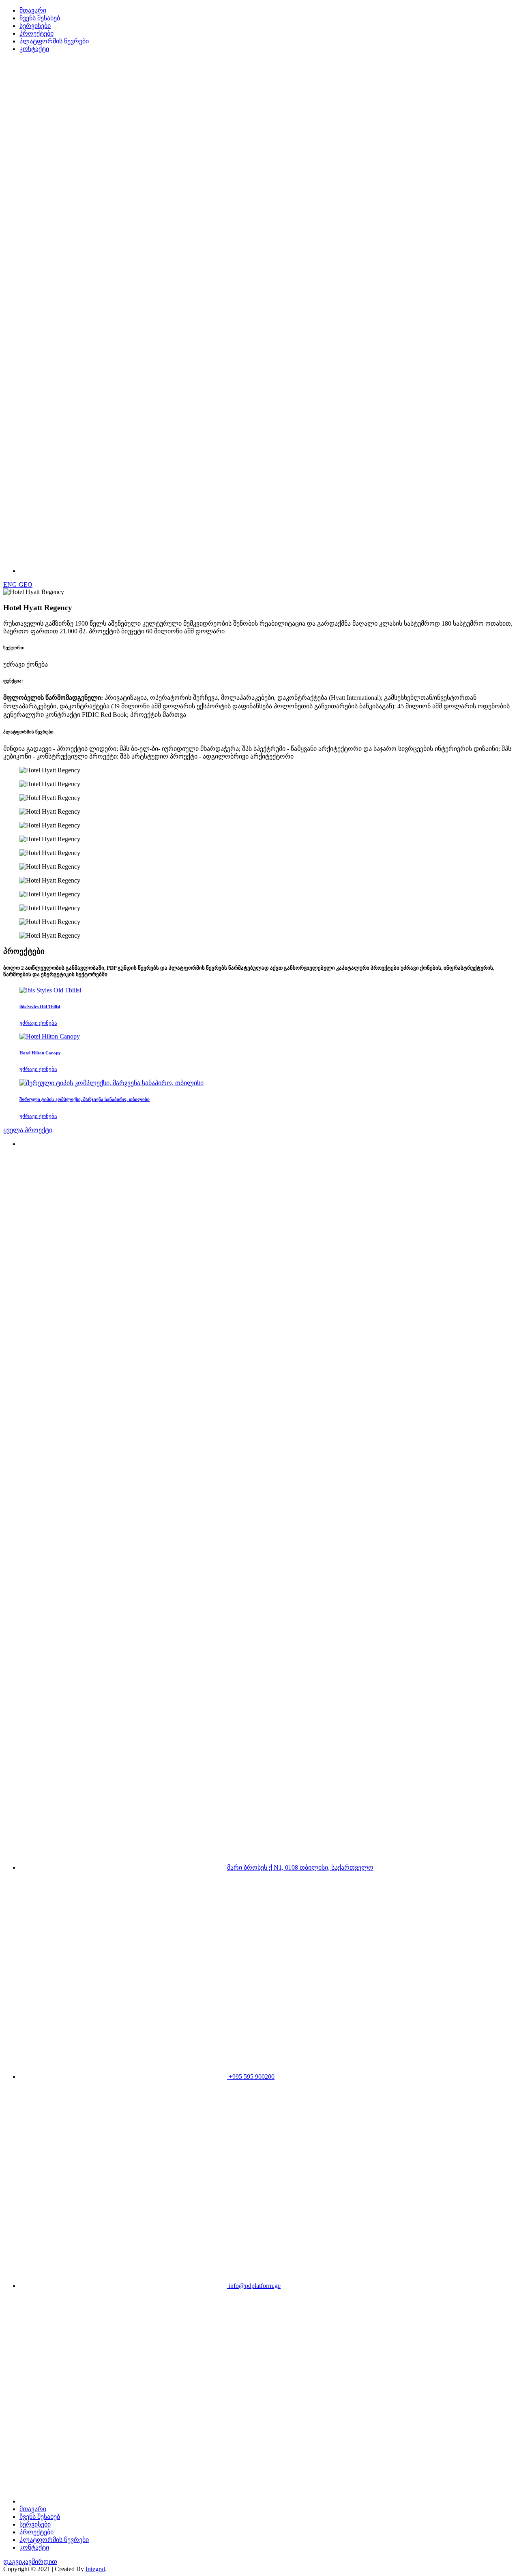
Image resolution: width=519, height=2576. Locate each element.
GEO (26, 585)
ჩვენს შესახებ (40, 18)
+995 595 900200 (251, 2077)
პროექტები (36, 33)
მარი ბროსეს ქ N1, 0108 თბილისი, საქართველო (300, 1867)
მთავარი (33, 10)
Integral (95, 2569)
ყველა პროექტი (28, 1130)
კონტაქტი (34, 49)
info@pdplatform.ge (254, 2286)
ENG (11, 585)
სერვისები (35, 26)
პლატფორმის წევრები (54, 41)
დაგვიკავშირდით (30, 2562)
